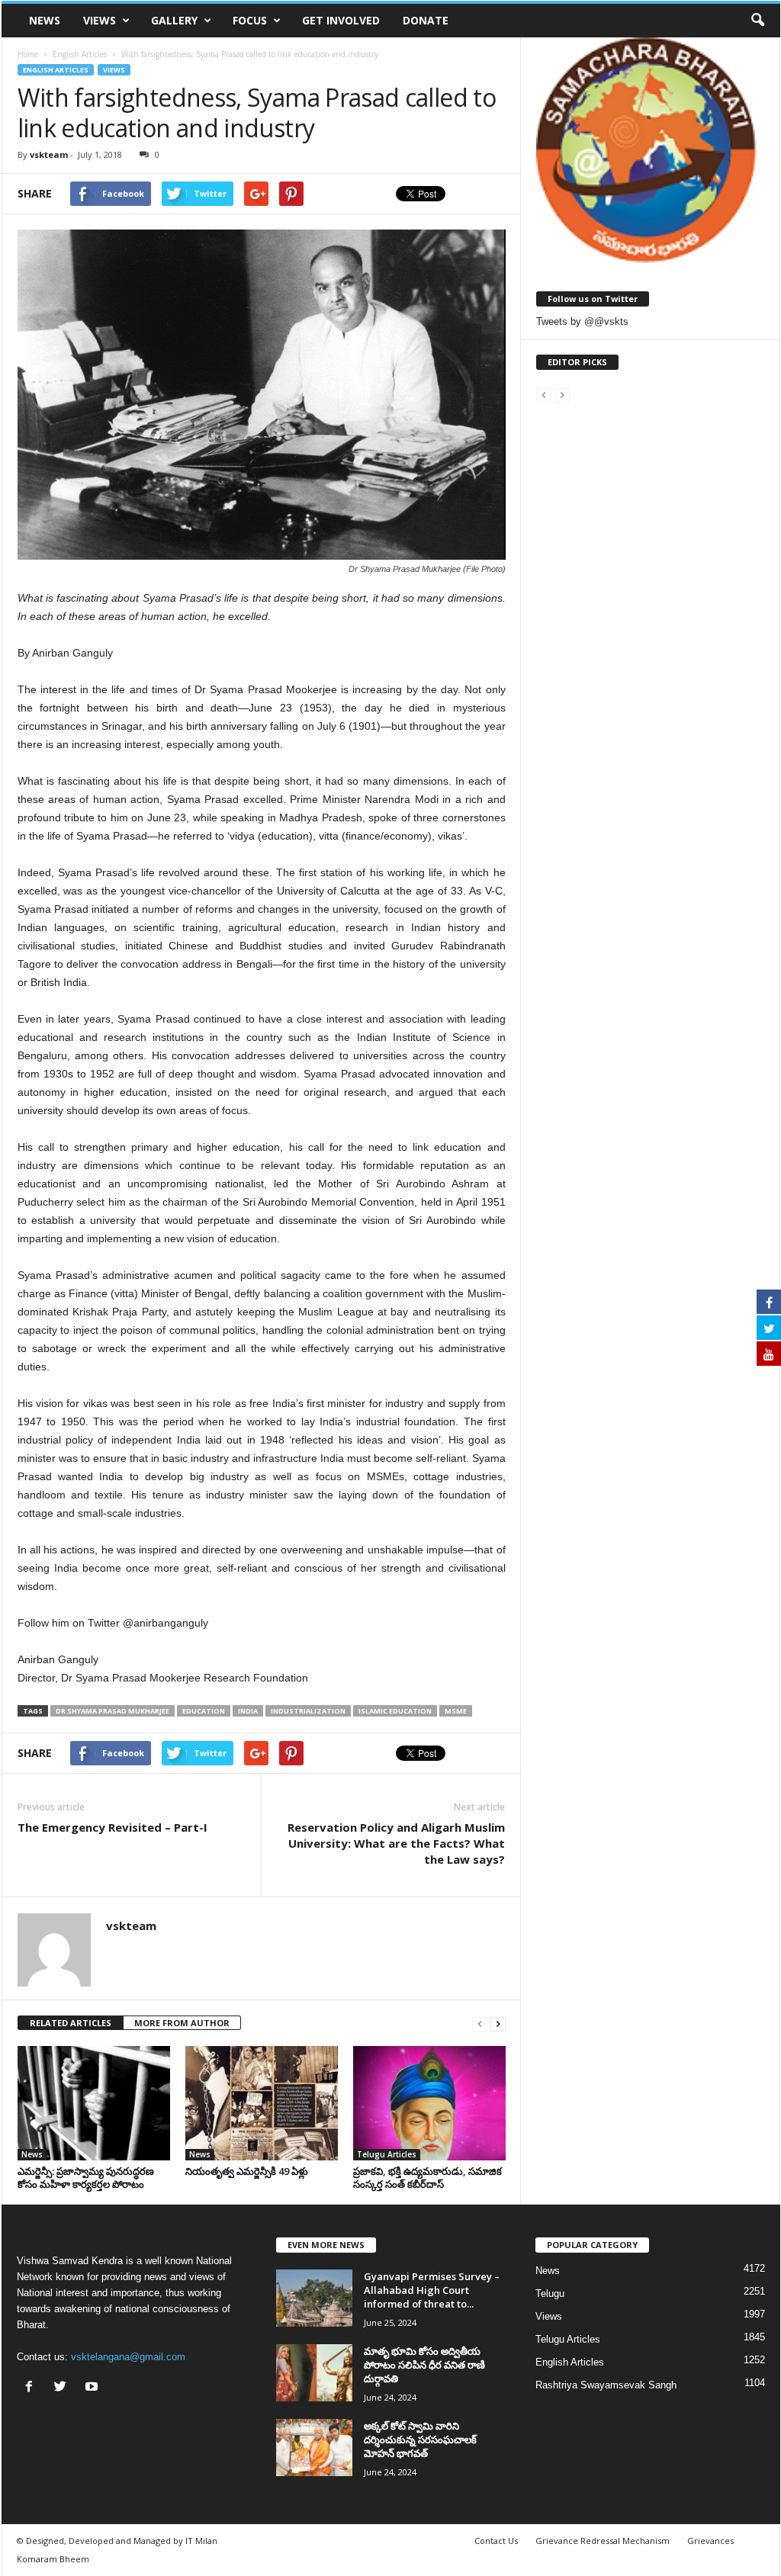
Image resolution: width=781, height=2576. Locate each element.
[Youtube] (93, 2388)
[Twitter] (64, 2388)
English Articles (56, 70)
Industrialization (308, 1711)
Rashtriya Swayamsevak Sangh (606, 2385)
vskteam (49, 154)
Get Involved (341, 20)
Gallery (174, 20)
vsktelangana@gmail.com (128, 2357)
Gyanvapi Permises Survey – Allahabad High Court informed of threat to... (432, 2290)
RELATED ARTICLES (71, 2023)
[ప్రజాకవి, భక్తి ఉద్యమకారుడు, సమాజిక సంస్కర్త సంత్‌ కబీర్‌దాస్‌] (429, 2103)
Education (204, 1711)
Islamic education (395, 1711)
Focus (250, 20)
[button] (757, 21)
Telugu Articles (387, 2154)
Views (100, 20)
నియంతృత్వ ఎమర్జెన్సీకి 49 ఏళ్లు (247, 2171)
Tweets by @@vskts (582, 321)
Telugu (550, 2293)
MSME (456, 1711)
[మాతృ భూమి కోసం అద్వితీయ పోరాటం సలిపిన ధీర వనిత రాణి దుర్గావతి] (314, 2373)
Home (28, 54)
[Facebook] (32, 2388)
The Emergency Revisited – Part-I (112, 1827)
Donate (426, 20)
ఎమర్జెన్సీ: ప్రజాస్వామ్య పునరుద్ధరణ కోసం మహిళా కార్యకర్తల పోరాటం (86, 2178)
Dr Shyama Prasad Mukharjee (112, 1711)
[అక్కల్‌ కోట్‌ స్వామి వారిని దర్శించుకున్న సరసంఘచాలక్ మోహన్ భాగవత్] (314, 2448)
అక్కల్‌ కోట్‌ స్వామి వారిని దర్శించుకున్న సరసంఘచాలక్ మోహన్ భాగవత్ (420, 2439)
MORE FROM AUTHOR (182, 2023)
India (248, 1711)
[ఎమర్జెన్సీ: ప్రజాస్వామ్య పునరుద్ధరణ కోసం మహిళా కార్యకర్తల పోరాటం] (94, 2103)
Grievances (710, 2541)
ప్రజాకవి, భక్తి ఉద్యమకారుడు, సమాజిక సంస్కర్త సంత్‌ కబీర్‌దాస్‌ (427, 2178)
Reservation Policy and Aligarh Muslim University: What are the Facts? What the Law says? (396, 1843)
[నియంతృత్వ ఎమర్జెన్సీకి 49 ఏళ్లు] (262, 2103)
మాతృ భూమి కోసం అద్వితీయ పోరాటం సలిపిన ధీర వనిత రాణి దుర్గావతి (424, 2365)
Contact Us (496, 2541)
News (45, 20)
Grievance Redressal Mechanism (603, 2541)
